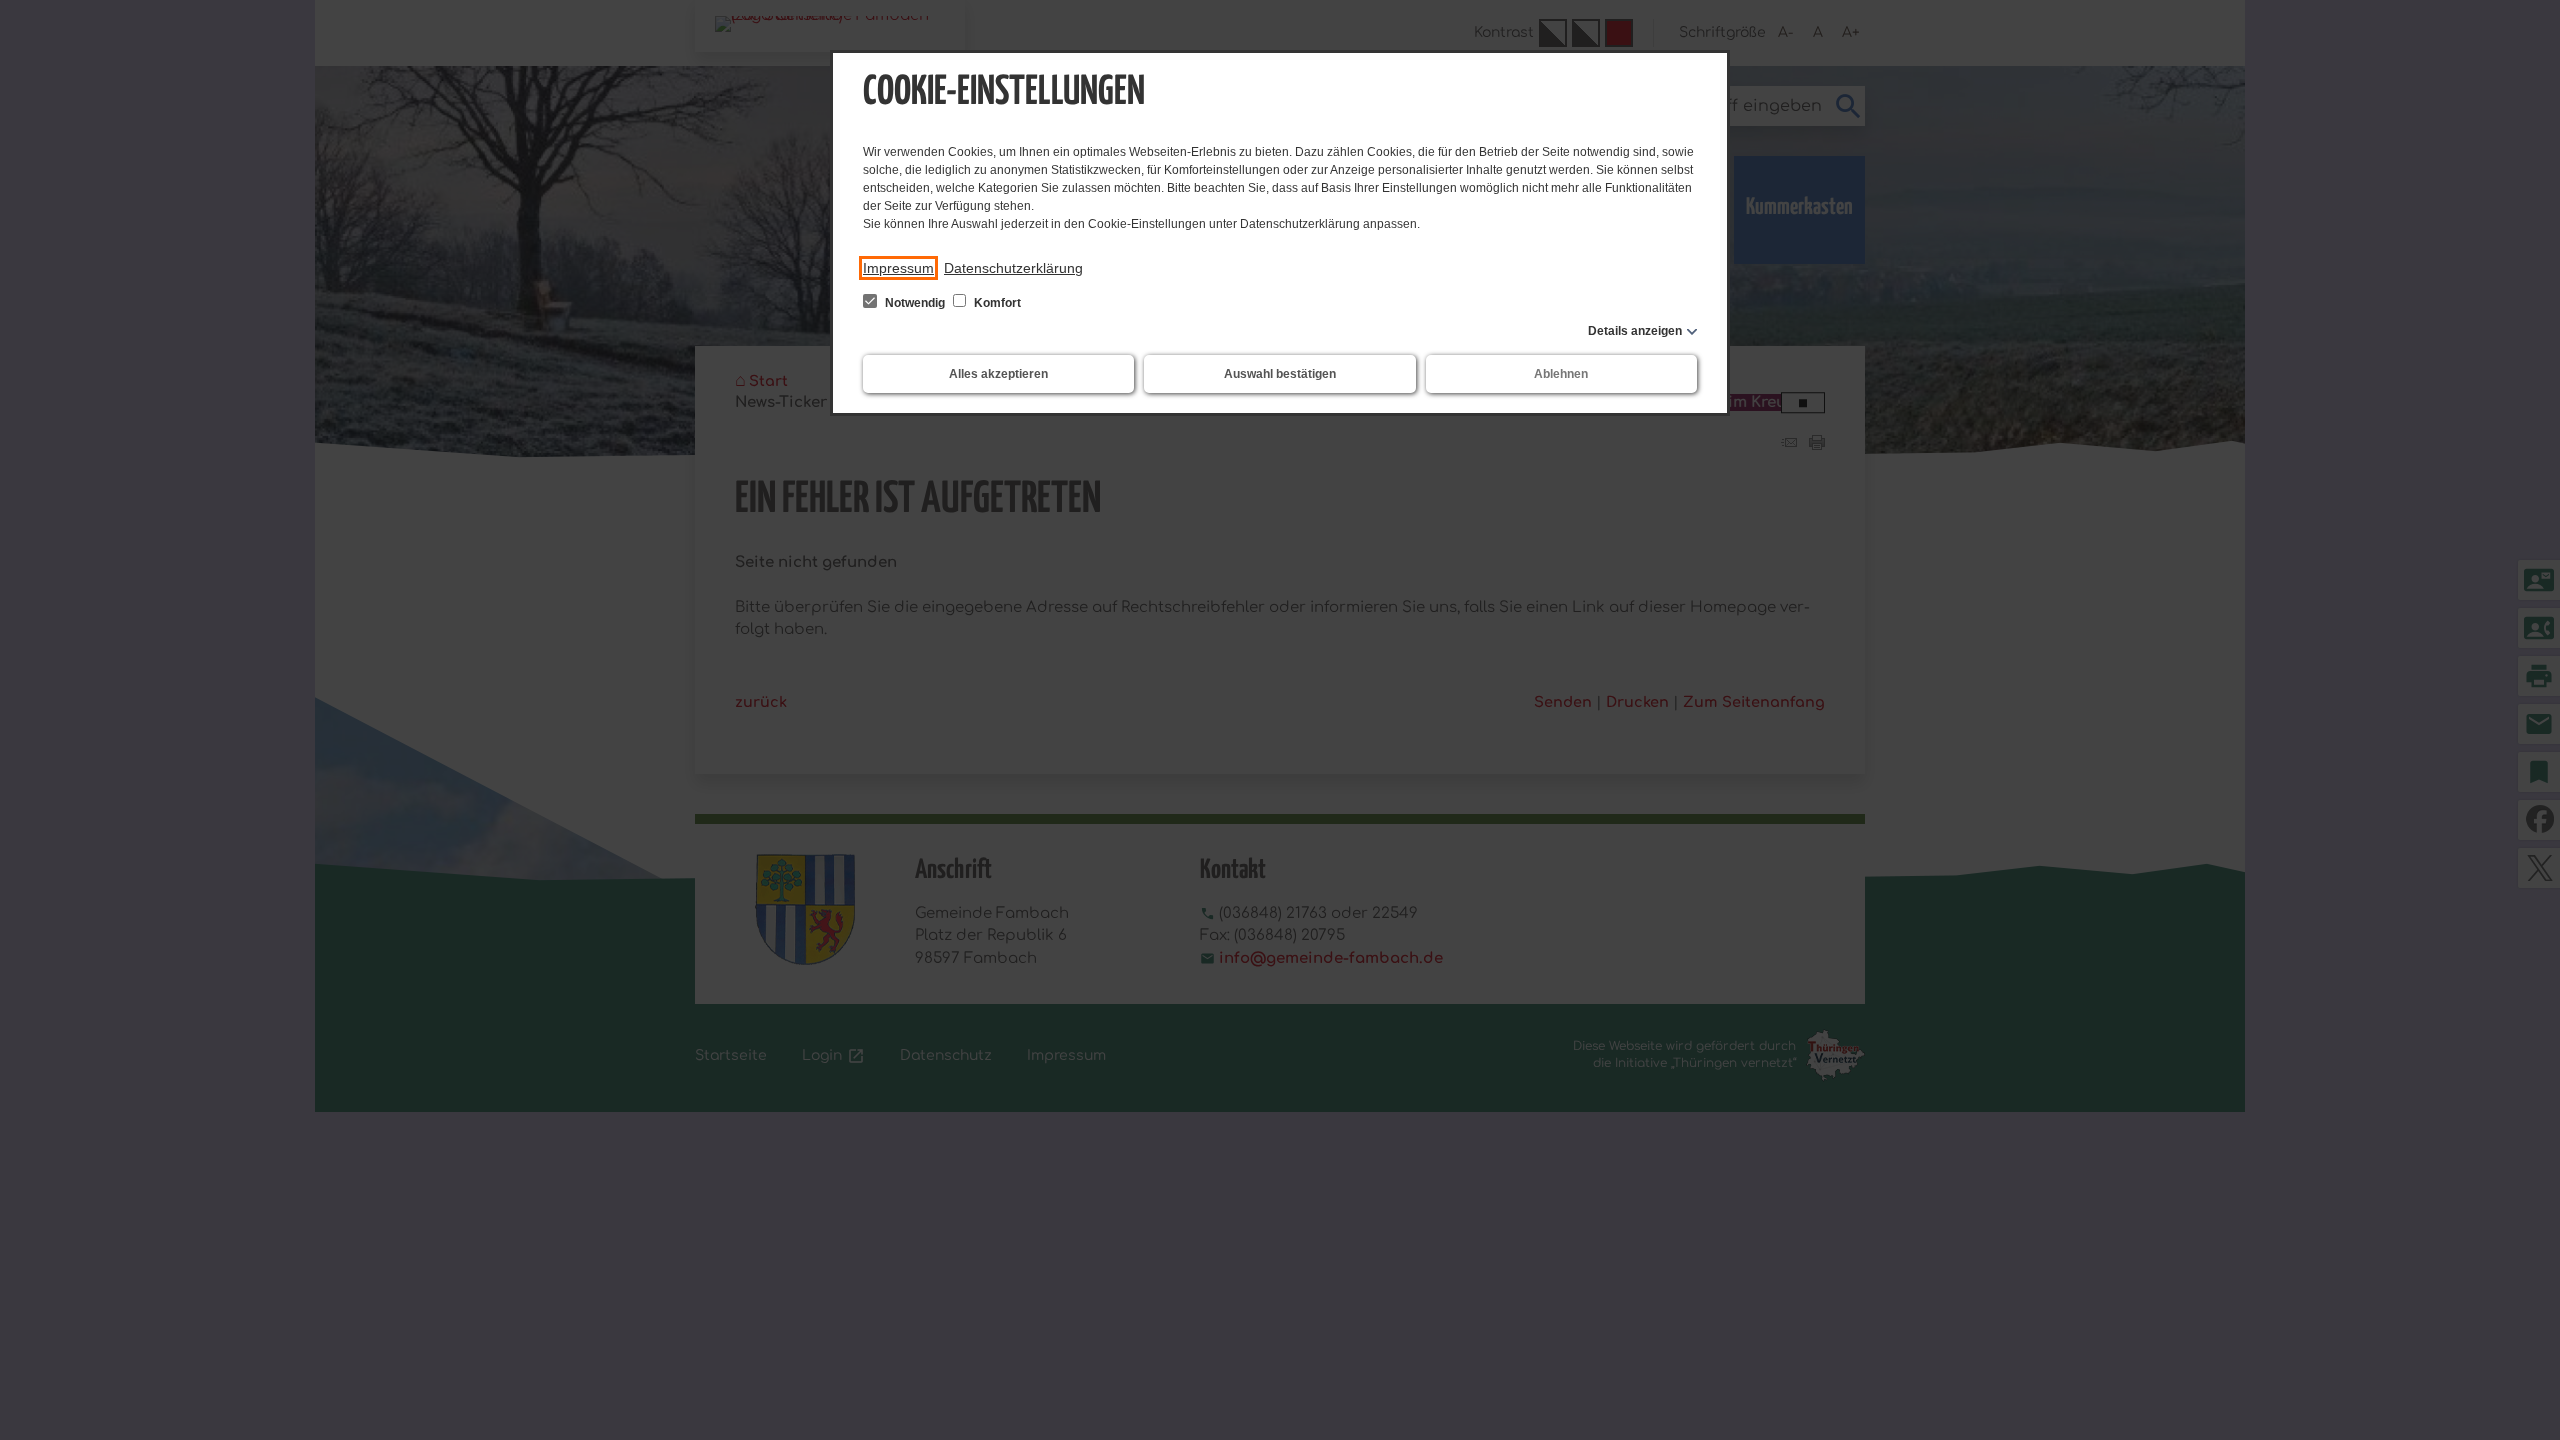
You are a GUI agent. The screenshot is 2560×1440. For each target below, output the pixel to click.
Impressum (898, 268)
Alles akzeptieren (998, 374)
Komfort (996, 303)
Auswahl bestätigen (1280, 374)
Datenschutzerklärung (1013, 268)
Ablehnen (1561, 374)
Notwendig (915, 303)
